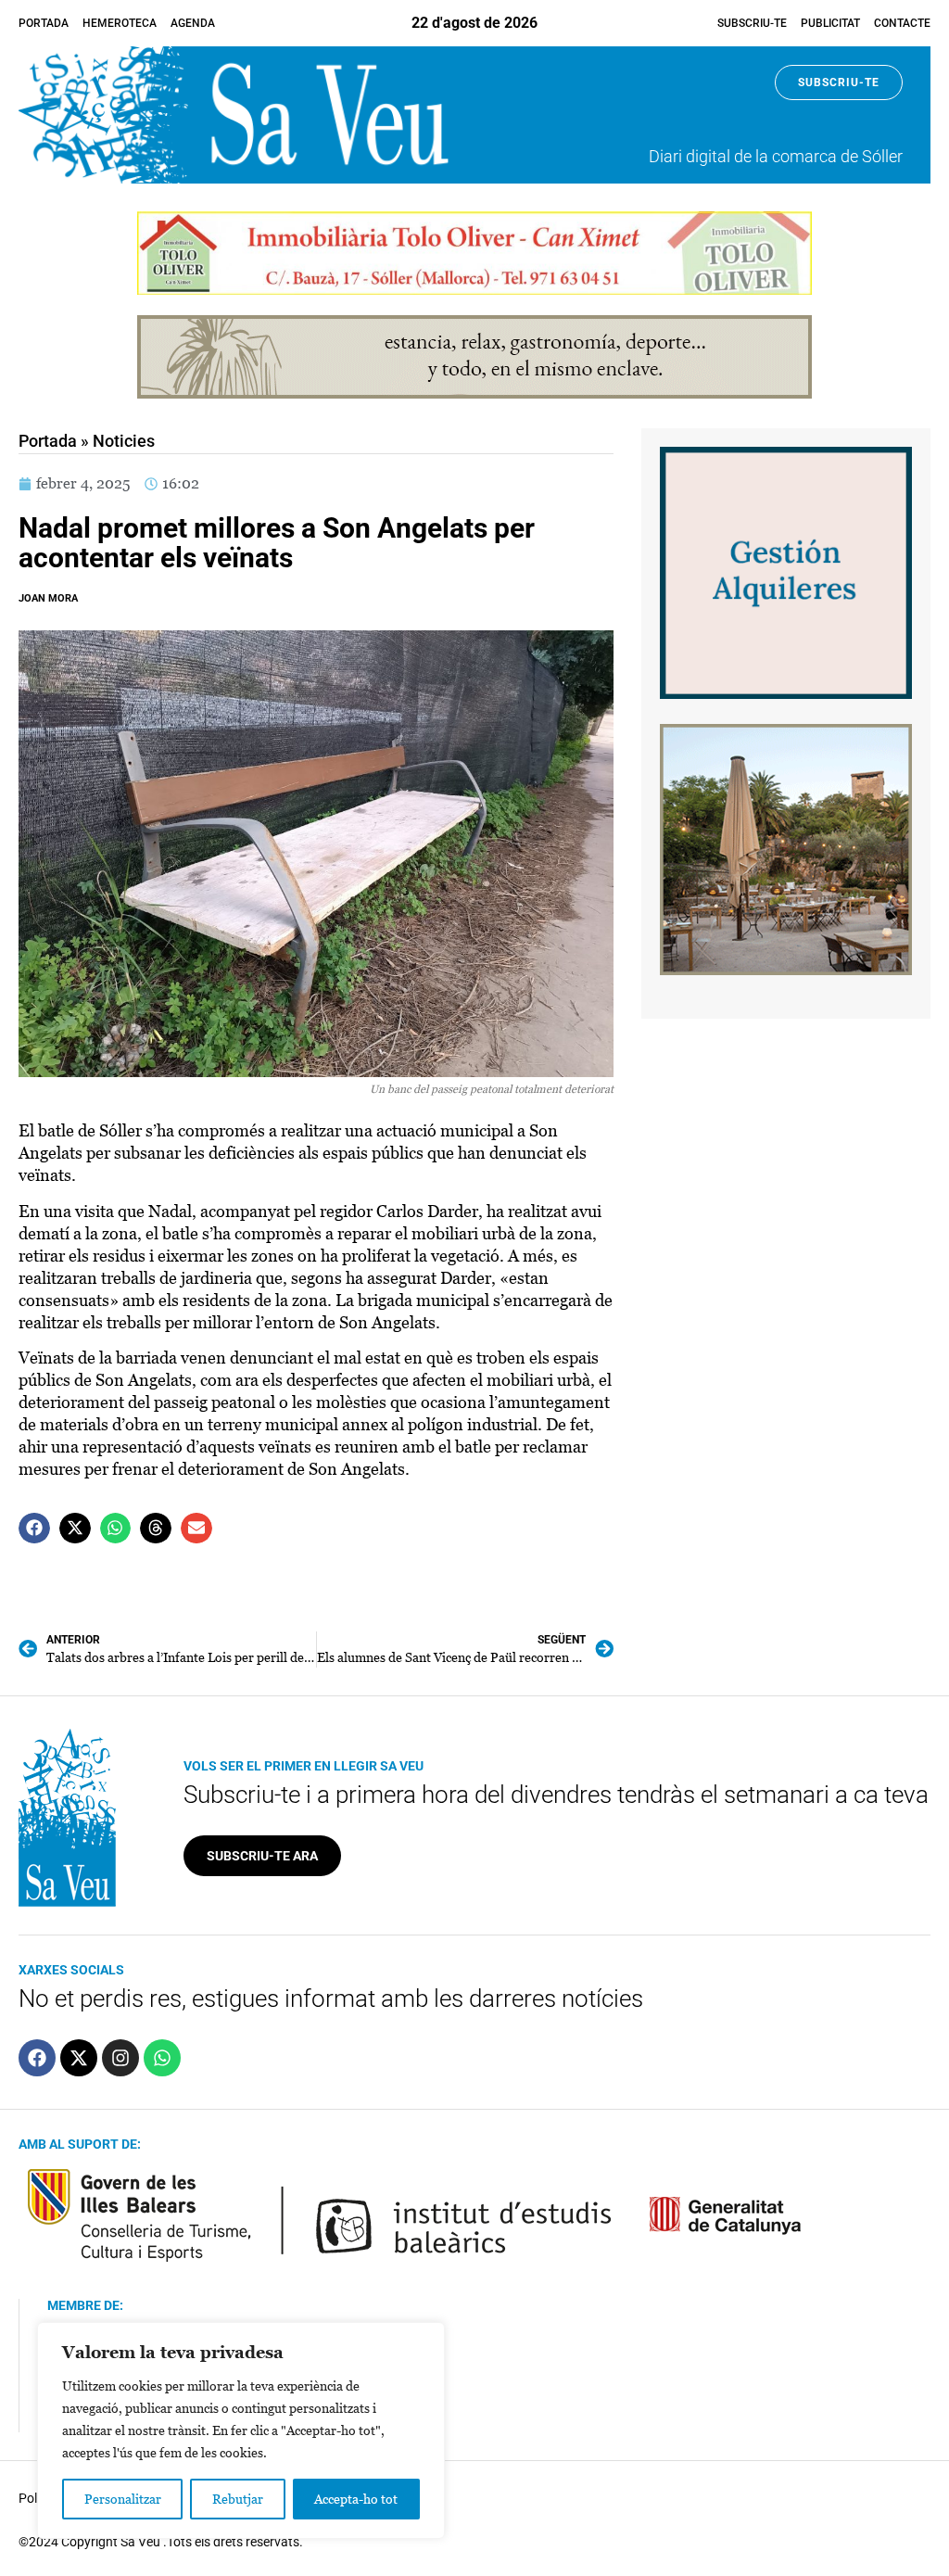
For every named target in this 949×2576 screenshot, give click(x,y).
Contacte (902, 23)
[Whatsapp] (162, 2058)
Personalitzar (123, 2499)
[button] (34, 1529)
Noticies (124, 441)
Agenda (193, 23)
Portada (44, 23)
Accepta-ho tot (356, 2499)
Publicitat (830, 23)
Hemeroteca (120, 23)
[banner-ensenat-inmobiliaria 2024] (786, 694)
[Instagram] (120, 2058)
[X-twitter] (79, 2058)
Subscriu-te (752, 23)
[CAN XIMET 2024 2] (474, 290)
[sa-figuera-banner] (786, 970)
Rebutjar (238, 2499)
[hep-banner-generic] (474, 393)
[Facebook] (37, 2058)
